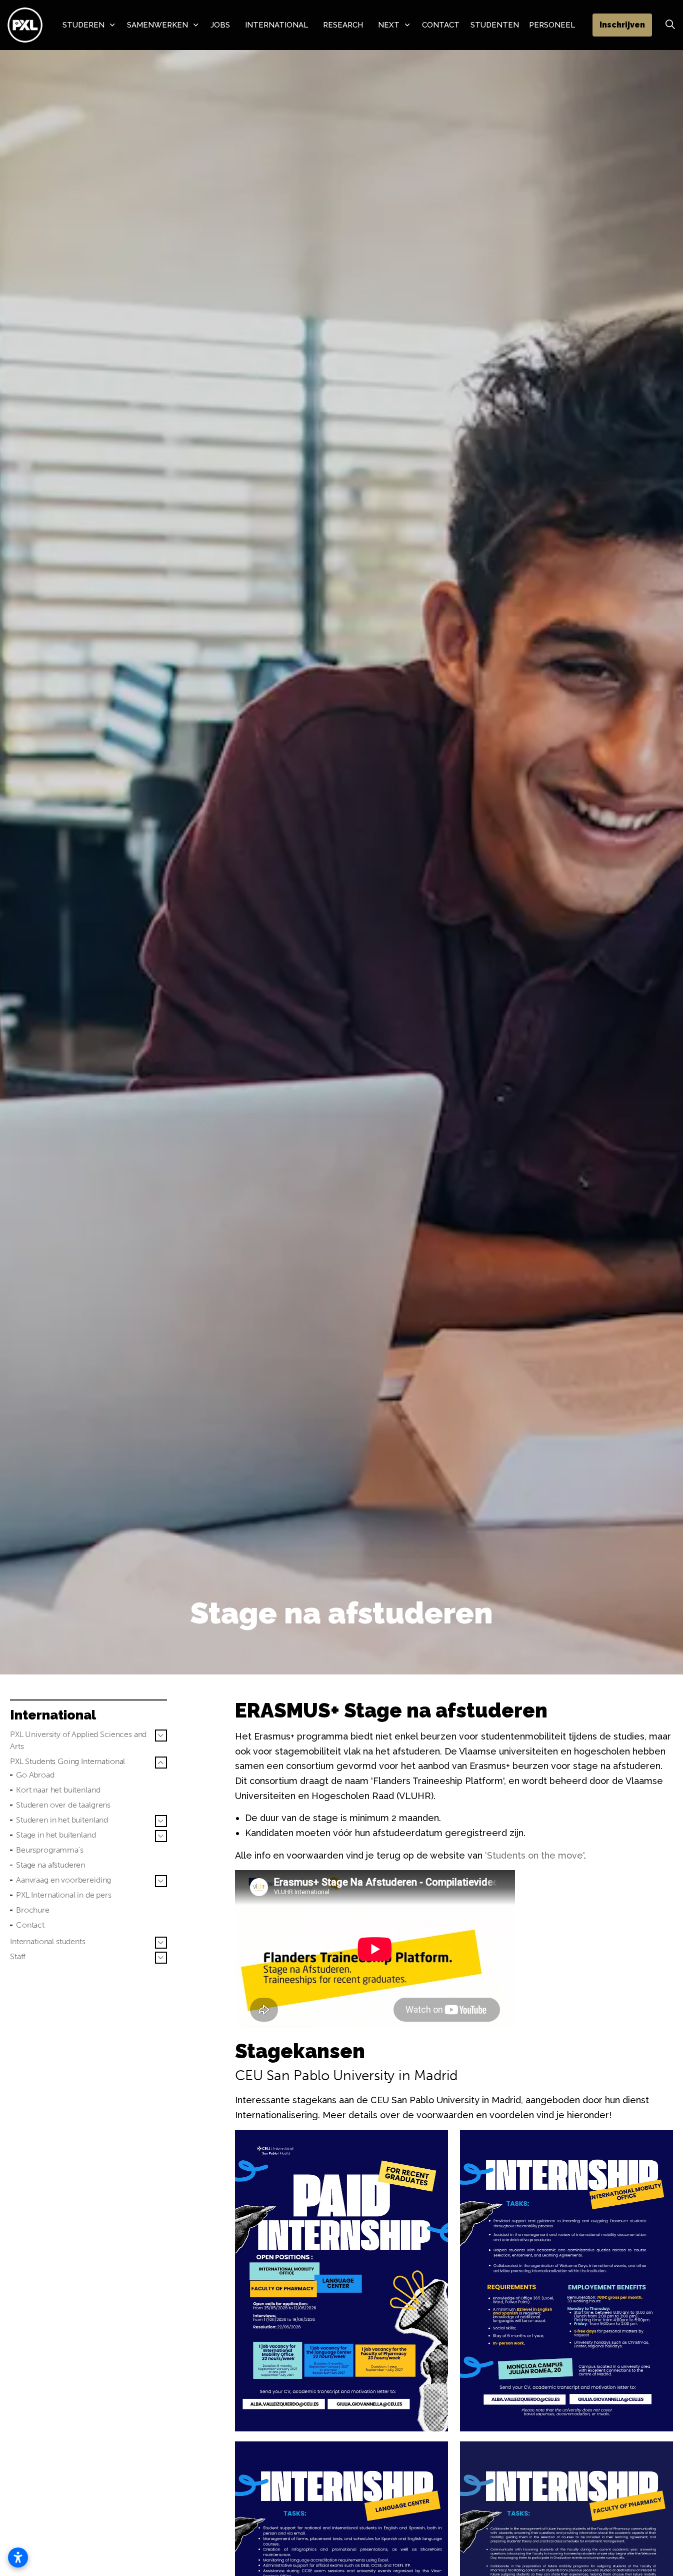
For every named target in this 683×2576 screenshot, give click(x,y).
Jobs (220, 25)
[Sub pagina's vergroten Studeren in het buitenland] (161, 1821)
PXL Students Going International (67, 1761)
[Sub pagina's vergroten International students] (161, 1943)
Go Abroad (35, 1775)
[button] (341, 2281)
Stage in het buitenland (56, 1835)
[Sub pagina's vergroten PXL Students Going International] (161, 1763)
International (276, 25)
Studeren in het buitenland (62, 1820)
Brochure (33, 1910)
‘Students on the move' (534, 1855)
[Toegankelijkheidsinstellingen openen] (18, 2557)
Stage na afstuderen (50, 1865)
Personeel (552, 25)
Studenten (495, 25)
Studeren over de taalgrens (63, 1805)
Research (343, 25)
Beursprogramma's (50, 1850)
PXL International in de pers (64, 1895)
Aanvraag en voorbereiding (63, 1880)
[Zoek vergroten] (670, 25)
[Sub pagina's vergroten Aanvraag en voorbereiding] (161, 1881)
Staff (18, 1956)
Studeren (83, 25)
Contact (441, 25)
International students (48, 1941)
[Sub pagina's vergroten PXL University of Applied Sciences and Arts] (161, 1736)
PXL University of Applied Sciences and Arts (78, 1740)
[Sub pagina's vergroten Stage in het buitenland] (161, 1836)
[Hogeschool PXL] (25, 25)
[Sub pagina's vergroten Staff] (161, 1958)
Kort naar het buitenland (58, 1790)
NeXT (389, 25)
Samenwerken (157, 25)
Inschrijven (622, 25)
